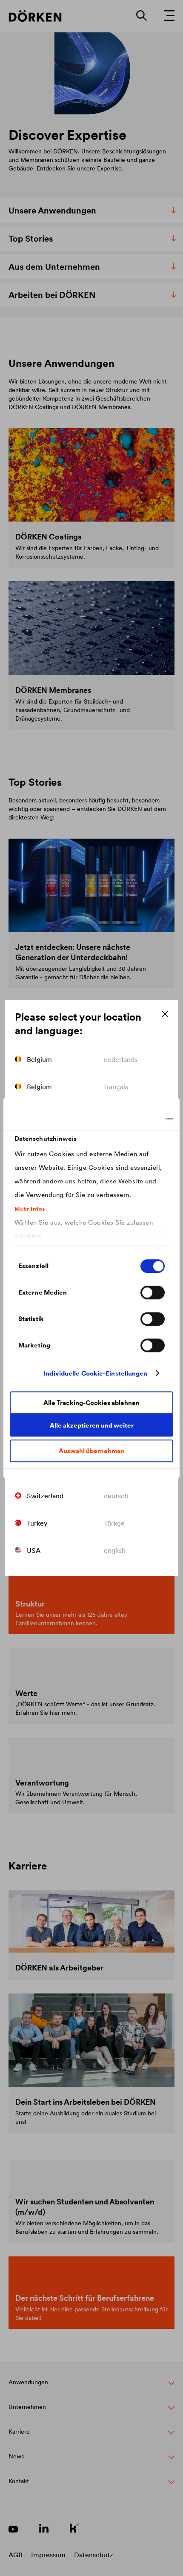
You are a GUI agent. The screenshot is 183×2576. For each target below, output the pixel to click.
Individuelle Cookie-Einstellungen (95, 1373)
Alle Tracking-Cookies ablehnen (91, 1403)
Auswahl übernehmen (92, 1451)
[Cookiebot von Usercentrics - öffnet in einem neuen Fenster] (136, 1119)
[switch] (153, 1292)
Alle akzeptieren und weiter (92, 1425)
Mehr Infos (30, 1209)
